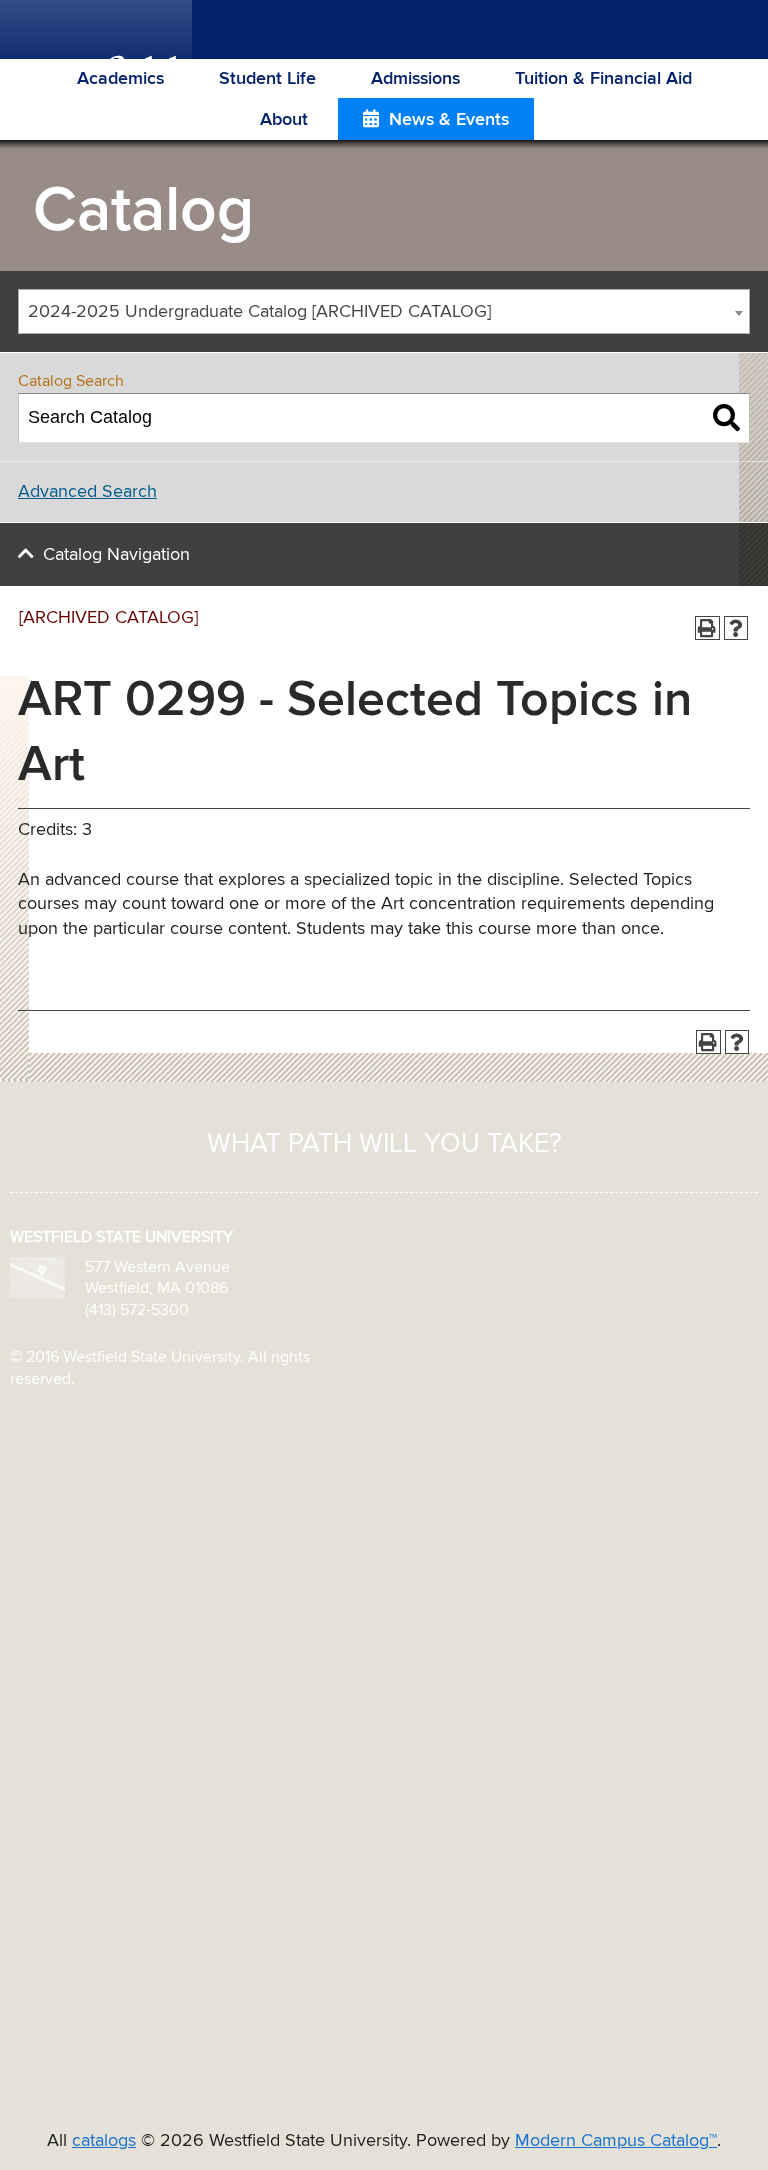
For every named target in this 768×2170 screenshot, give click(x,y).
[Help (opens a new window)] (736, 628)
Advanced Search (87, 492)
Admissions (415, 79)
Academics (120, 79)
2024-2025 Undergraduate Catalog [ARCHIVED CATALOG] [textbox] (259, 312)
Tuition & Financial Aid (603, 79)
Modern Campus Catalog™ (616, 2141)
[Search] (726, 418)
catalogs (104, 2141)
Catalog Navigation (116, 555)
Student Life (267, 79)
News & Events (449, 120)
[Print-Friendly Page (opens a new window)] (707, 628)
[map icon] (37, 1277)
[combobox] (384, 311)
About (284, 120)
